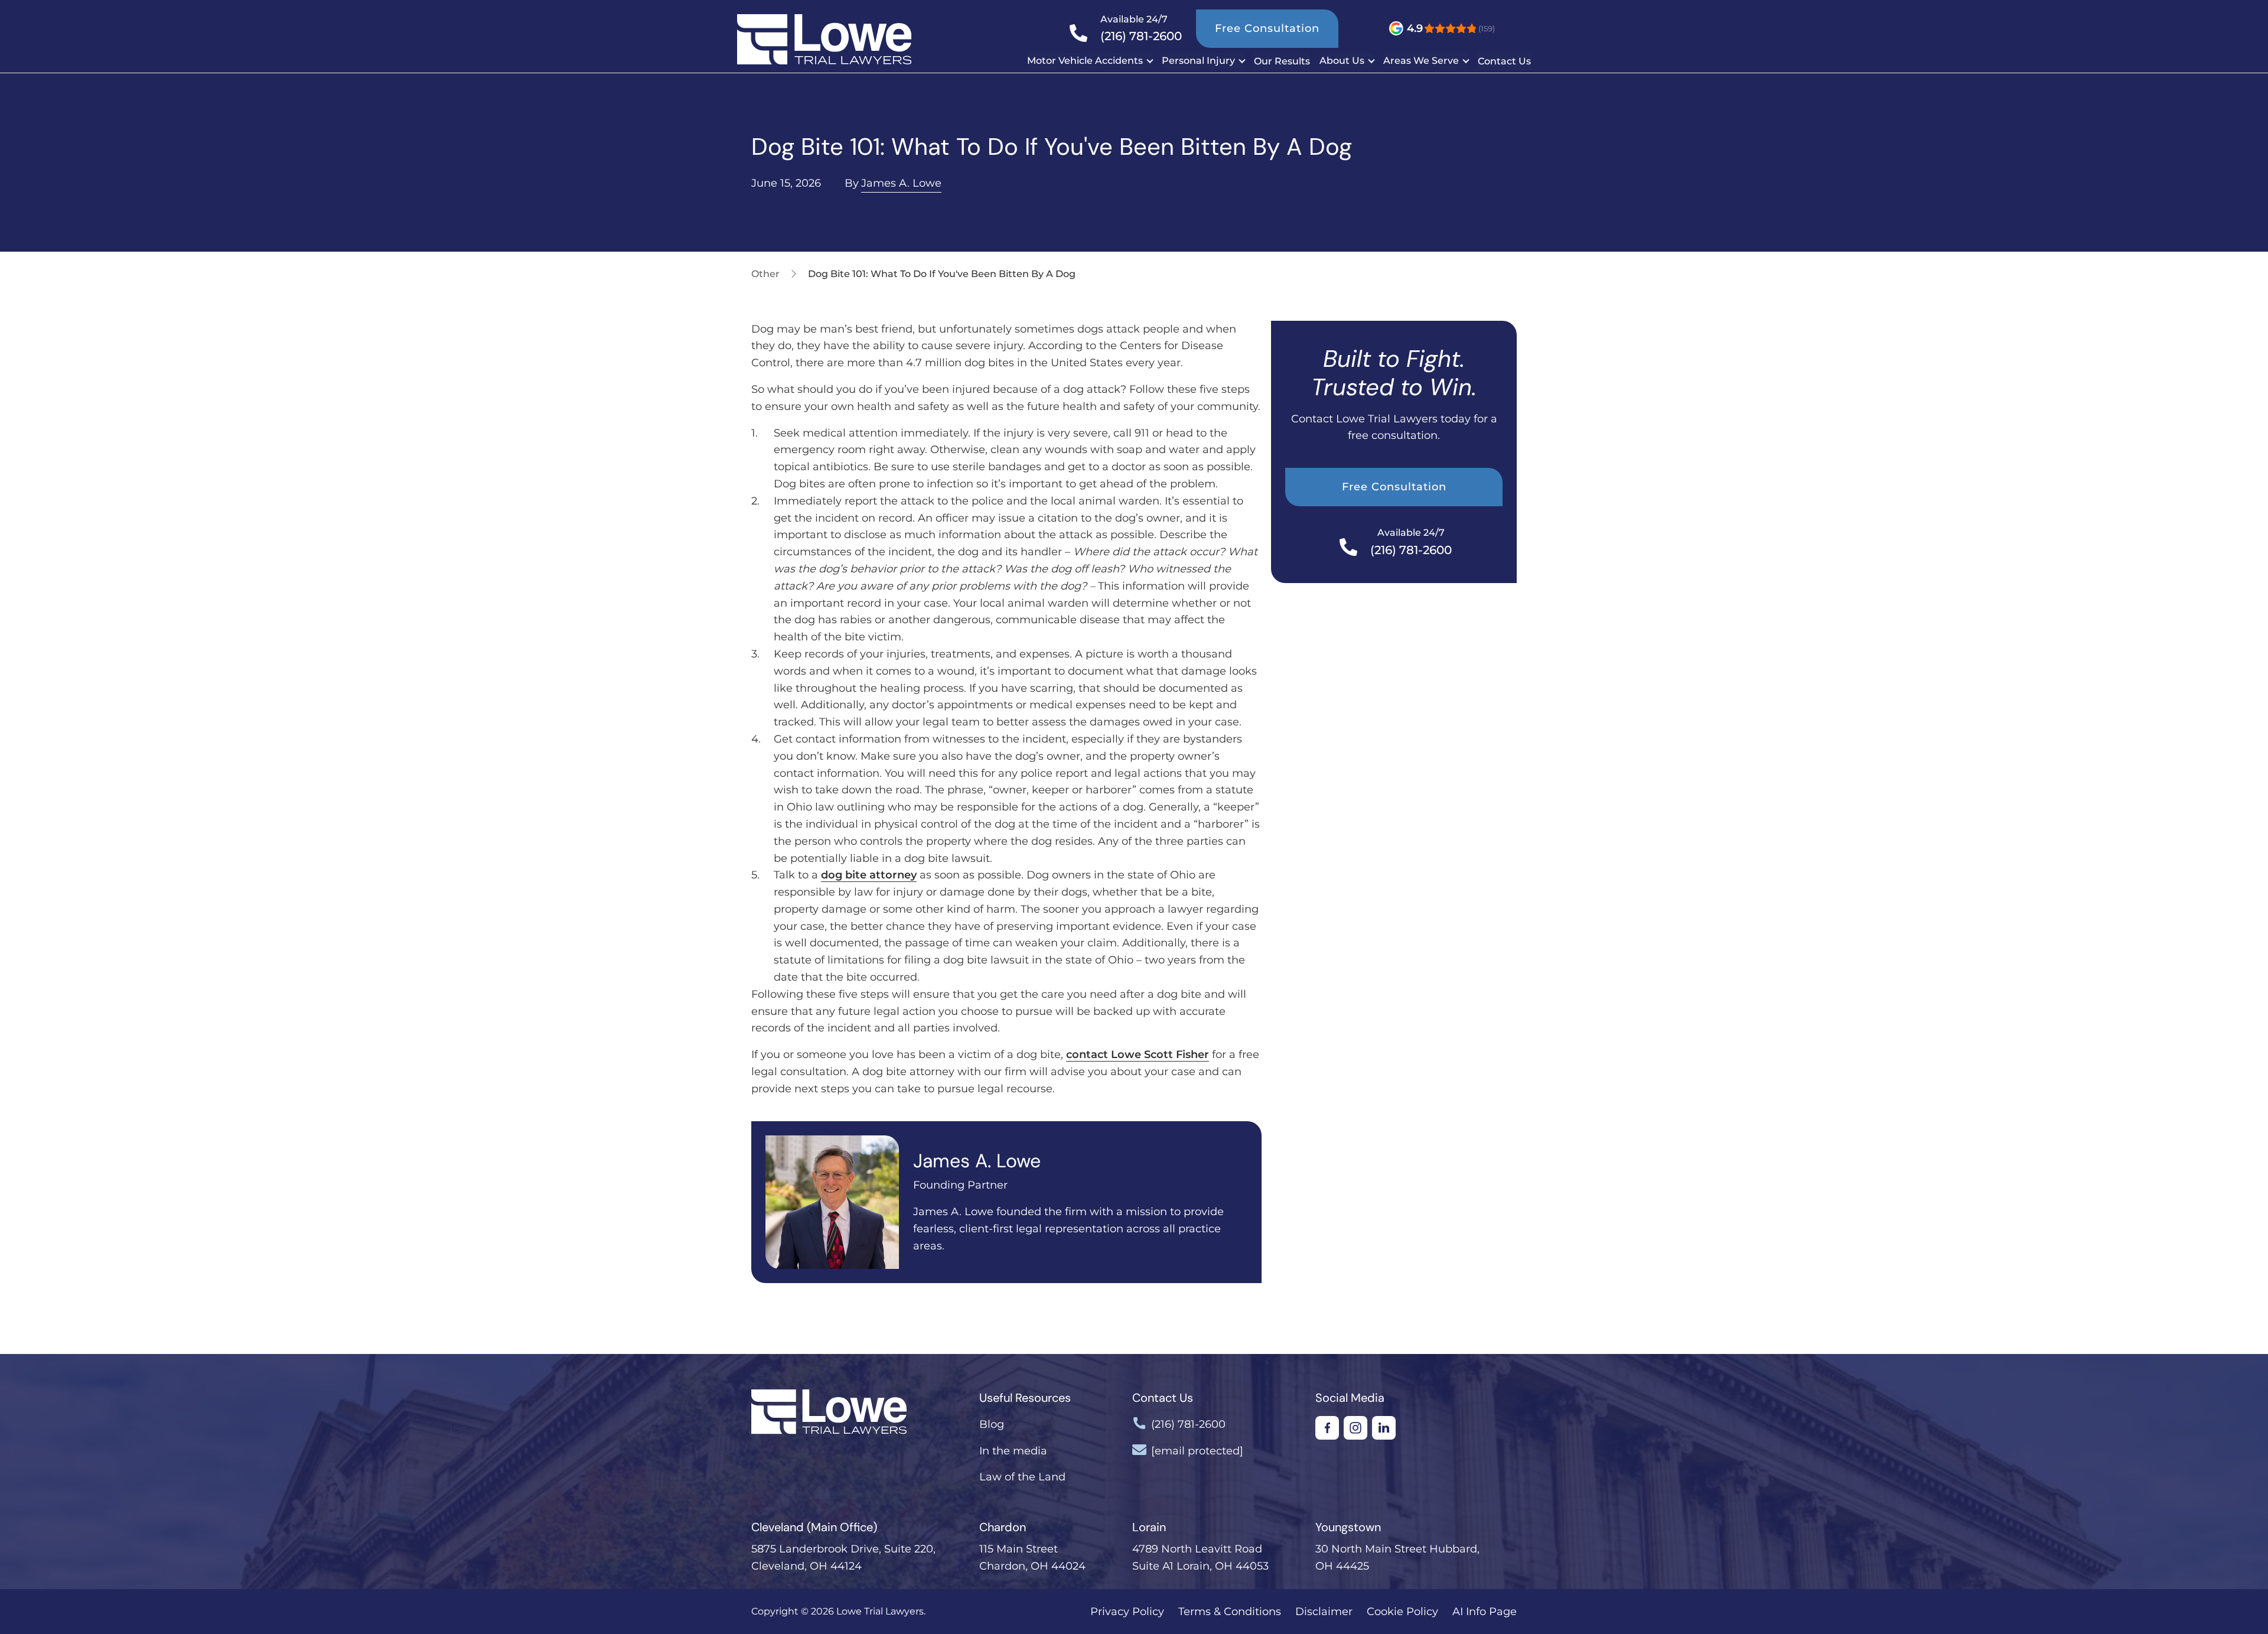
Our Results (1282, 61)
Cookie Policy (1402, 1612)
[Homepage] (796, 39)
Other (765, 274)
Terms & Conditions (1230, 1612)
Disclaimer (1324, 1612)
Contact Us (1504, 61)
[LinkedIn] (1384, 1428)
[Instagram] (1355, 1428)
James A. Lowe (901, 183)
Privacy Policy (1127, 1612)
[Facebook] (1327, 1428)
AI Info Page (1485, 1612)
